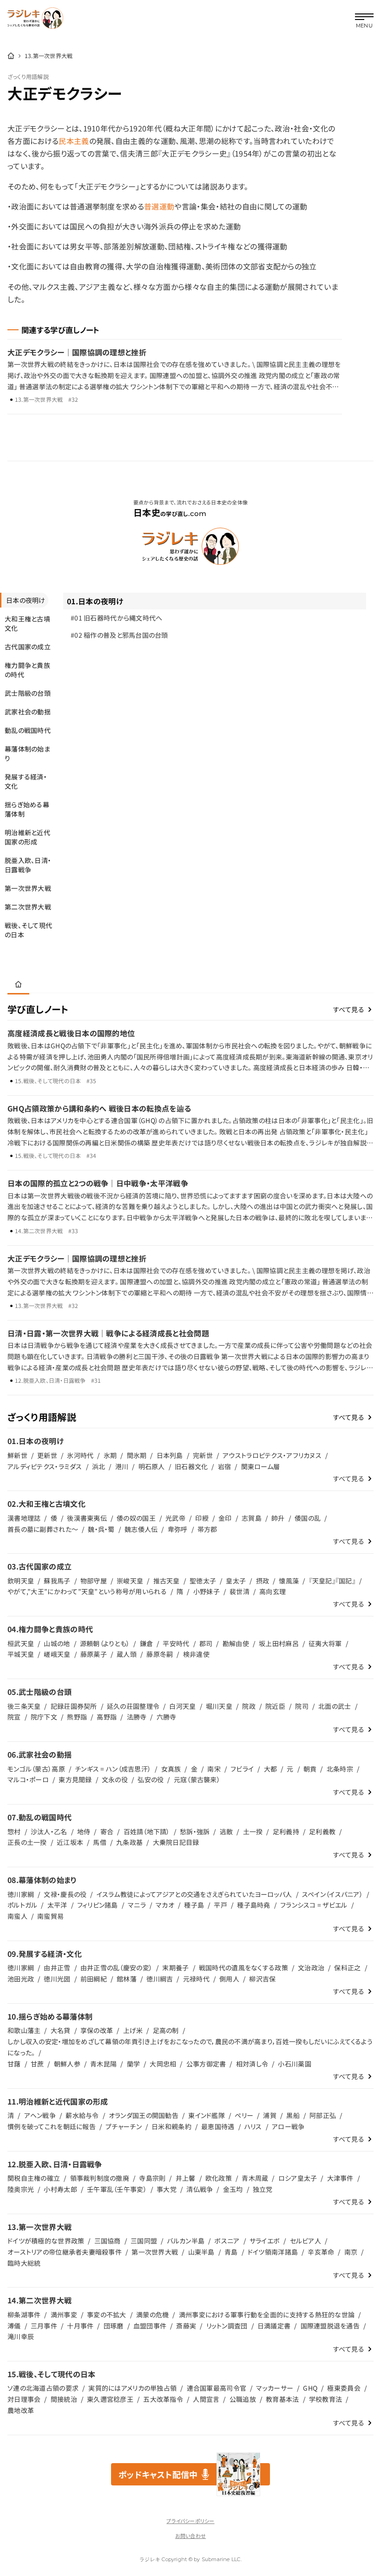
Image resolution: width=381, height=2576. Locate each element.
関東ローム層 (261, 1466)
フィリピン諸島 (98, 1905)
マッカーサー (275, 2388)
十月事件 (80, 2326)
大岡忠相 (163, 2064)
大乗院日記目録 (176, 1842)
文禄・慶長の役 (65, 1894)
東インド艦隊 (207, 2115)
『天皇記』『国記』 (332, 1581)
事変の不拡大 (107, 2314)
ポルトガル (22, 1905)
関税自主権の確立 (34, 2178)
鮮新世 (17, 1455)
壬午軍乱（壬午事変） (117, 2189)
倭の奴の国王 (136, 1518)
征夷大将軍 (325, 1643)
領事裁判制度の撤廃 (100, 2178)
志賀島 (252, 1518)
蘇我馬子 (57, 1581)
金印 (225, 1518)
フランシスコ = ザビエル (314, 1905)
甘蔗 (37, 2064)
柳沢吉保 (262, 1979)
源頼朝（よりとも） (105, 1643)
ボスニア (227, 2241)
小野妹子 (207, 1591)
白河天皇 (182, 1706)
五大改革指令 (163, 2399)
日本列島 (170, 1455)
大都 (271, 1769)
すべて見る (349, 1009)
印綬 (202, 1518)
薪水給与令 (82, 2115)
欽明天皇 (21, 1581)
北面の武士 (335, 1706)
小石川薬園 (294, 2064)
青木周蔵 (255, 2178)
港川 (122, 1466)
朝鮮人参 (67, 2064)
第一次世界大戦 (155, 2252)
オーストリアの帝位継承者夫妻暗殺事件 (65, 2252)
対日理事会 (24, 2399)
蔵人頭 (127, 1654)
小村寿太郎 (60, 2189)
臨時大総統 (24, 2263)
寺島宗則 (152, 2178)
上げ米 (133, 2030)
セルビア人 (305, 2241)
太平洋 (57, 1905)
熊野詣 (77, 1717)
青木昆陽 (103, 2064)
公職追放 (243, 2399)
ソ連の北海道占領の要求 (43, 2388)
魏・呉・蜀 (101, 1529)
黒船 (293, 2115)
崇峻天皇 (130, 1581)
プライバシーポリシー (190, 2521)
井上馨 (186, 2178)
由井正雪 (57, 1968)
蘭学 (134, 2064)
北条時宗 (340, 1769)
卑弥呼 (178, 1529)
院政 (249, 1706)
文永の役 (115, 1779)
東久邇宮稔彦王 (110, 2399)
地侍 (84, 1831)
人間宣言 (206, 2399)
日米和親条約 (171, 2126)
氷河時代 (80, 1455)
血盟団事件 (150, 2326)
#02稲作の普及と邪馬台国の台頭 (119, 635)
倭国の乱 (308, 1518)
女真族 (171, 1769)
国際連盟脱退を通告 (330, 2326)
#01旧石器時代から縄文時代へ (117, 618)
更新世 (47, 1455)
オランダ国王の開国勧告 (144, 2115)
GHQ (310, 2388)
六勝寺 (167, 1717)
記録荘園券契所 (74, 1706)
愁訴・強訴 (195, 1831)
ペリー (244, 2115)
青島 (231, 2252)
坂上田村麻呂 (279, 1643)
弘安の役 (151, 1779)
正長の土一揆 (27, 1842)
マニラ (137, 1905)
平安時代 (176, 1643)
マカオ (165, 1905)
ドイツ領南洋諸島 (273, 2252)
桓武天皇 (21, 1643)
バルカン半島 (186, 2241)
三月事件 (44, 2326)
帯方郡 (207, 1529)
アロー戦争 (288, 2126)
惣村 (14, 1831)
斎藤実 (186, 2326)
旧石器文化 (191, 1466)
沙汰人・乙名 (49, 1831)
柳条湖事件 (24, 2314)
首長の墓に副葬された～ (43, 1529)
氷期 (110, 1455)
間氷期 (137, 1455)
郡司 (206, 1643)
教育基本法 (282, 2399)
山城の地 (57, 1643)
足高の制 (166, 2030)
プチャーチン (124, 2126)
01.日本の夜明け (95, 601)
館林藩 (127, 1979)
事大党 (167, 2189)
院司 (302, 1706)
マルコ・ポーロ (28, 1779)
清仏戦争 (200, 2189)
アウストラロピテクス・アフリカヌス (272, 1455)
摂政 (263, 1581)
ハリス (253, 2126)
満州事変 (64, 2314)
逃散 (227, 1831)
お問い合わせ (190, 2536)
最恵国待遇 (218, 2126)
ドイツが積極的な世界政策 (46, 2241)
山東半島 (201, 2252)
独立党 (263, 2189)
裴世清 (240, 1591)
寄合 (107, 1831)
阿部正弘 (323, 2115)
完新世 (203, 1455)
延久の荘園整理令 (133, 1706)
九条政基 (129, 1842)
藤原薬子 (94, 1654)
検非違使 (196, 1654)
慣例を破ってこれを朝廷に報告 (52, 2126)
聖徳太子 (203, 1581)
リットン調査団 (227, 2326)
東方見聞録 (75, 1779)
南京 (351, 2252)
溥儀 (14, 2326)
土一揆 (253, 1831)
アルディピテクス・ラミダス (45, 1466)
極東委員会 (344, 2388)
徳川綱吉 (160, 1979)
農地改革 (21, 2410)
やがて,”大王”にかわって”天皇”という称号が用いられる (87, 1591)
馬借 (100, 1842)
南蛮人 (17, 1916)
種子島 (194, 1905)
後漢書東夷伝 (87, 1518)
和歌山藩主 (24, 2030)
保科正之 (347, 1968)
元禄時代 (196, 1979)
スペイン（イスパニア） (332, 1894)
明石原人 (152, 1466)
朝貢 (310, 1769)
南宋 (214, 1769)
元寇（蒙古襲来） (197, 1779)
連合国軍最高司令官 (217, 2388)
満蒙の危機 (152, 2314)
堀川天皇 (219, 1706)
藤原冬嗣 (160, 1654)
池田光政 (21, 1979)
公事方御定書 (206, 2064)
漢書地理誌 (24, 1518)
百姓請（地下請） (147, 1831)
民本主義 (74, 141)
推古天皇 (167, 1581)
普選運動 (159, 206)
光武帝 (175, 1518)
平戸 (220, 1905)
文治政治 (311, 1968)
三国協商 (108, 2241)
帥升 (278, 1518)
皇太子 (236, 1581)
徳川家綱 (21, 1894)
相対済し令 (252, 2064)
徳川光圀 (57, 1979)
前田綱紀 (94, 1979)
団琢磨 (114, 2326)
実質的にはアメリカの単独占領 (132, 2388)
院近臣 (275, 1706)
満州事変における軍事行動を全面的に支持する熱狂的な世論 (267, 2314)
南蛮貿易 (50, 1916)
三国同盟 (144, 2241)
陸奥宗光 (21, 2189)
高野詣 (107, 1717)
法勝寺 (137, 1717)
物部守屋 (94, 1581)
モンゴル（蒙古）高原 (36, 1769)
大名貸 (61, 2030)
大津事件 (340, 2178)
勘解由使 (236, 1643)
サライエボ (265, 2241)
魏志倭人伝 (141, 1529)
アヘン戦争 (40, 2115)
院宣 (14, 1717)
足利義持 (286, 1831)
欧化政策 (219, 2178)
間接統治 (64, 2399)
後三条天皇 (24, 1706)
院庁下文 (44, 1717)
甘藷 (14, 2064)
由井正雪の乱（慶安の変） (116, 1968)
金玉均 (233, 2189)
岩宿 (225, 1466)
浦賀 (270, 2115)
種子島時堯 (253, 1905)
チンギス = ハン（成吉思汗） (113, 1769)
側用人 (229, 1979)
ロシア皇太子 (298, 2178)
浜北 (99, 1466)
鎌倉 (147, 1643)
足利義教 (322, 1831)
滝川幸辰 (21, 2336)
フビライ (242, 1769)
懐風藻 (289, 1581)
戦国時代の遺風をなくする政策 (243, 1968)
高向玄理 (273, 1591)
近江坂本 (70, 1842)
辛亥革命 (321, 2252)
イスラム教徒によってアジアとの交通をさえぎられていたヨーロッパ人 (194, 1894)
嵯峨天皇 (57, 1654)
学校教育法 (325, 2399)
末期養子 (175, 1968)
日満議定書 (274, 2326)
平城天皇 (21, 1654)
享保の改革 (97, 2030)
